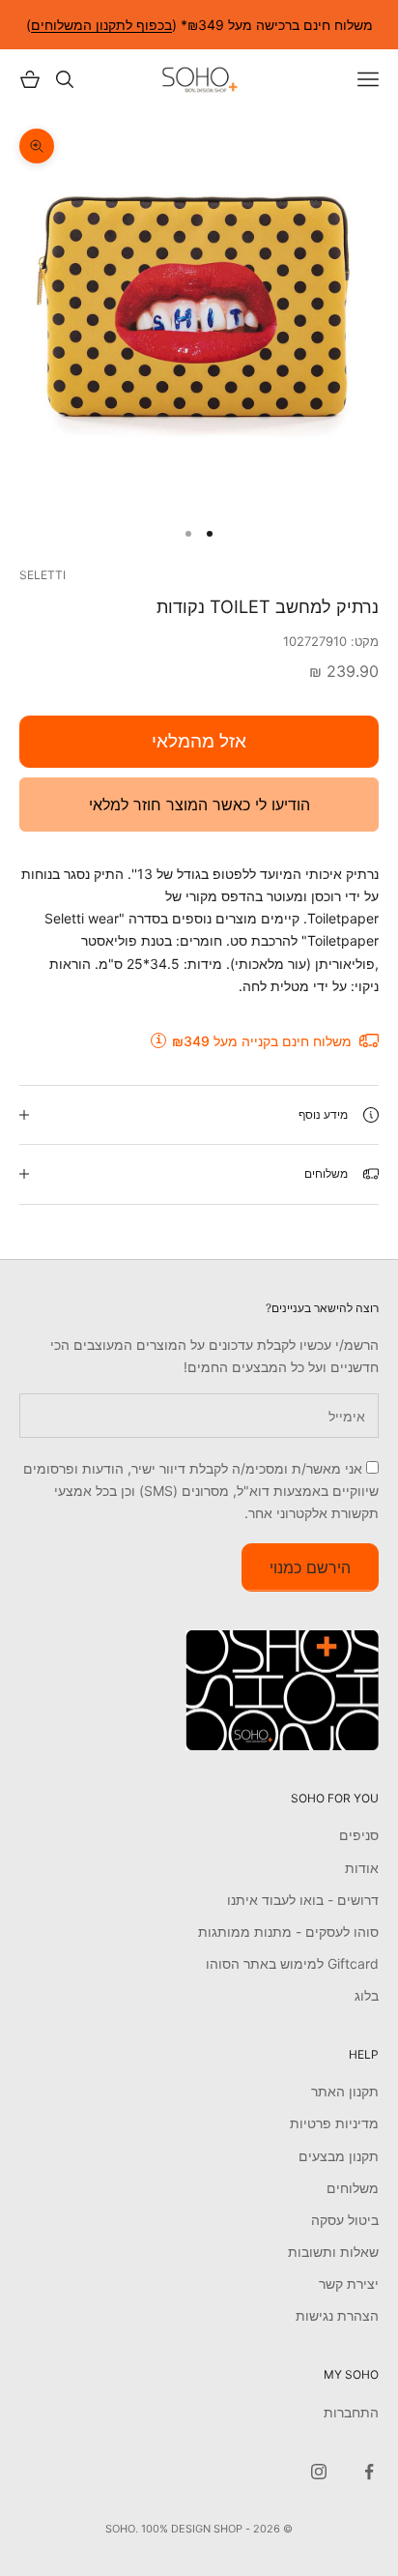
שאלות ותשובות (333, 2252)
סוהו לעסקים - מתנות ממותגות (288, 1932)
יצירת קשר (349, 2283)
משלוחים (353, 2188)
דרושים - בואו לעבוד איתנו (303, 1900)
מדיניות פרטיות (334, 2123)
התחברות (351, 2412)
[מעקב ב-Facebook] (369, 2472)
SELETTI (43, 575)
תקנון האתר (345, 2091)
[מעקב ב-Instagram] (319, 2472)
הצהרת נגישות (337, 2315)
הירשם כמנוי (310, 1567)
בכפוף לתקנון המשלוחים (101, 25)
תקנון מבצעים (339, 2156)
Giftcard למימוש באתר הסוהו (292, 1963)
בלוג (367, 1995)
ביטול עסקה (345, 2220)
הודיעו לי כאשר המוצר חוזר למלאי (199, 805)
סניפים (359, 1835)
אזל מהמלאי (199, 741)
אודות (362, 1868)
